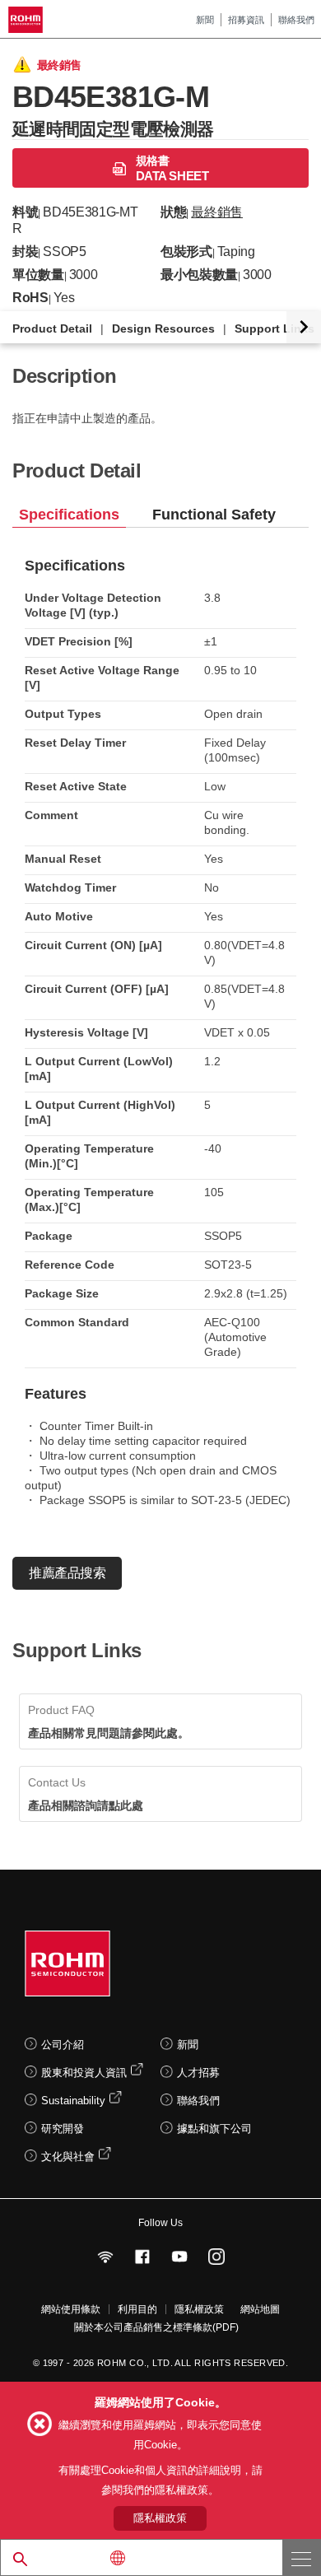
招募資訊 (246, 20)
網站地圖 (260, 2309)
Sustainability (73, 2101)
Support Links (274, 328)
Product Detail (52, 328)
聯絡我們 (296, 20)
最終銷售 (217, 212)
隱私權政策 (199, 2309)
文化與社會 (68, 2157)
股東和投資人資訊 (84, 2073)
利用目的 (137, 2309)
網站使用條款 (71, 2309)
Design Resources (163, 328)
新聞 (205, 20)
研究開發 (63, 2129)
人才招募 (198, 2073)
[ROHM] (28, 20)
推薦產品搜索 (67, 1573)
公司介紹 (63, 2045)
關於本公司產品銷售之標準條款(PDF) (156, 2327)
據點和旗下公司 (214, 2129)
